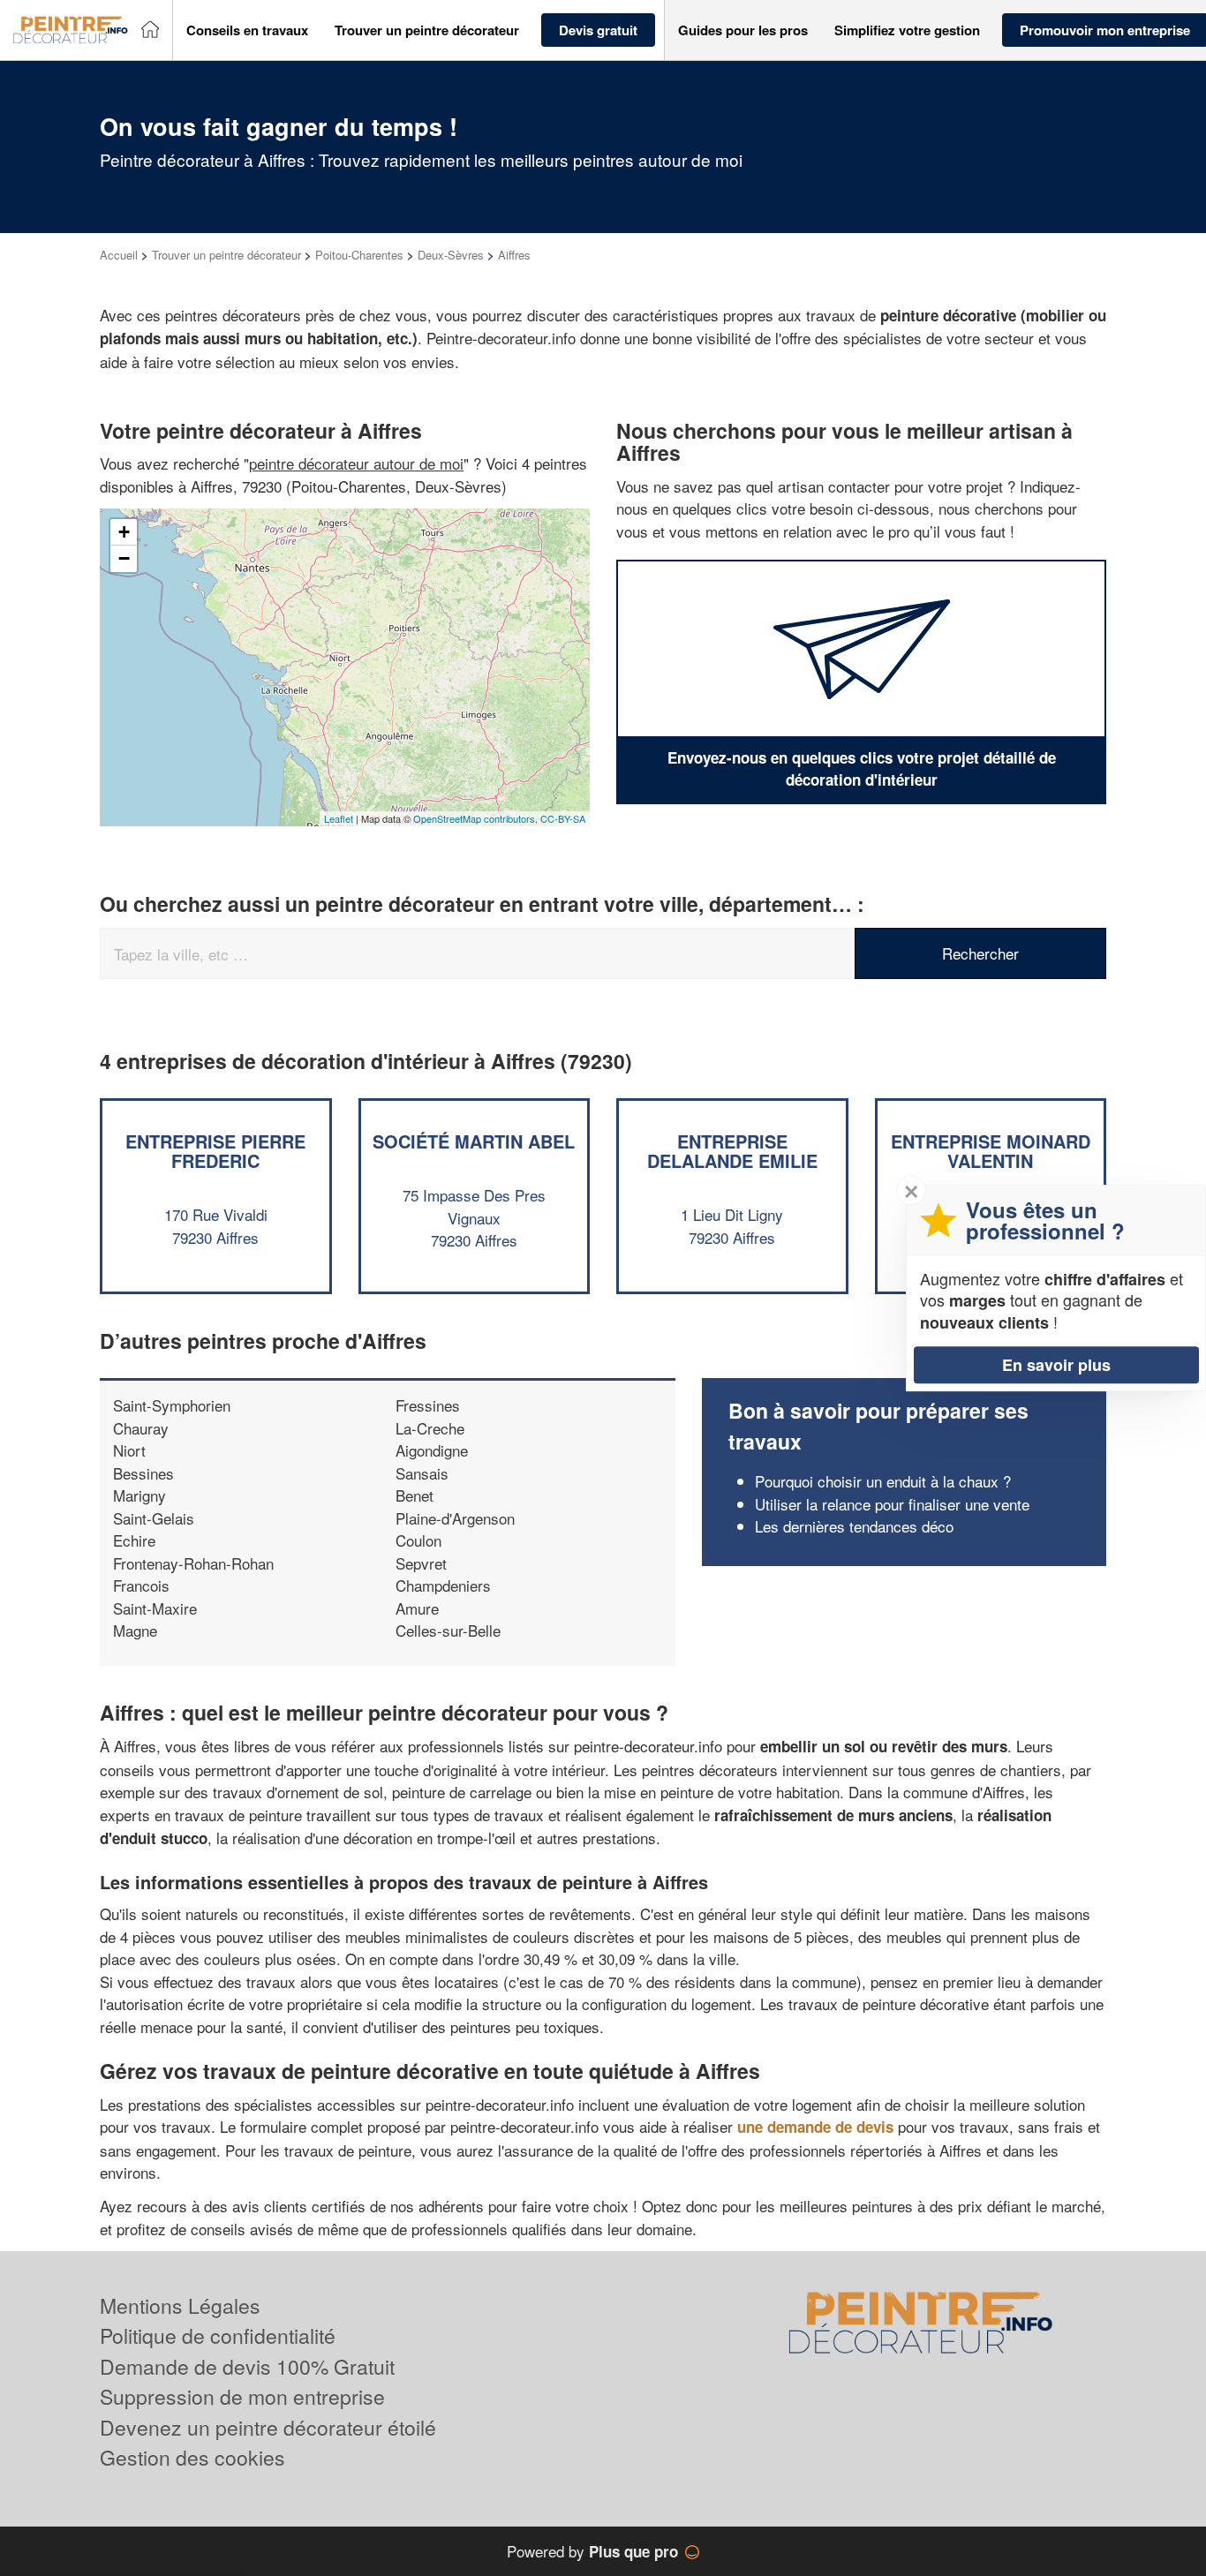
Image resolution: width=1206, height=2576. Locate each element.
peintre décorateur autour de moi (356, 463)
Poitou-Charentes (359, 255)
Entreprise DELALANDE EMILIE (732, 1151)
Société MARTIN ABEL (474, 1141)
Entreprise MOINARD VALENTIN (991, 1151)
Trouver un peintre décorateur (226, 255)
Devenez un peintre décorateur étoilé (268, 2427)
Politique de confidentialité (218, 2335)
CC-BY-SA (563, 818)
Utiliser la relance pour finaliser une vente (892, 1504)
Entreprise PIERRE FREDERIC (215, 1151)
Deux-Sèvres (451, 255)
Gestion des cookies (192, 2457)
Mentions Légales (180, 2305)
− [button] (124, 558)
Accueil (119, 255)
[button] (247, 30)
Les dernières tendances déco (854, 1526)
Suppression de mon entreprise (242, 2396)
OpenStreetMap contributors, (477, 818)
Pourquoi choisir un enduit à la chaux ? (883, 1481)
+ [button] (124, 532)
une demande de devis (815, 2127)
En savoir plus (1056, 1365)
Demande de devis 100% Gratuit (247, 2366)
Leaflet (339, 818)
